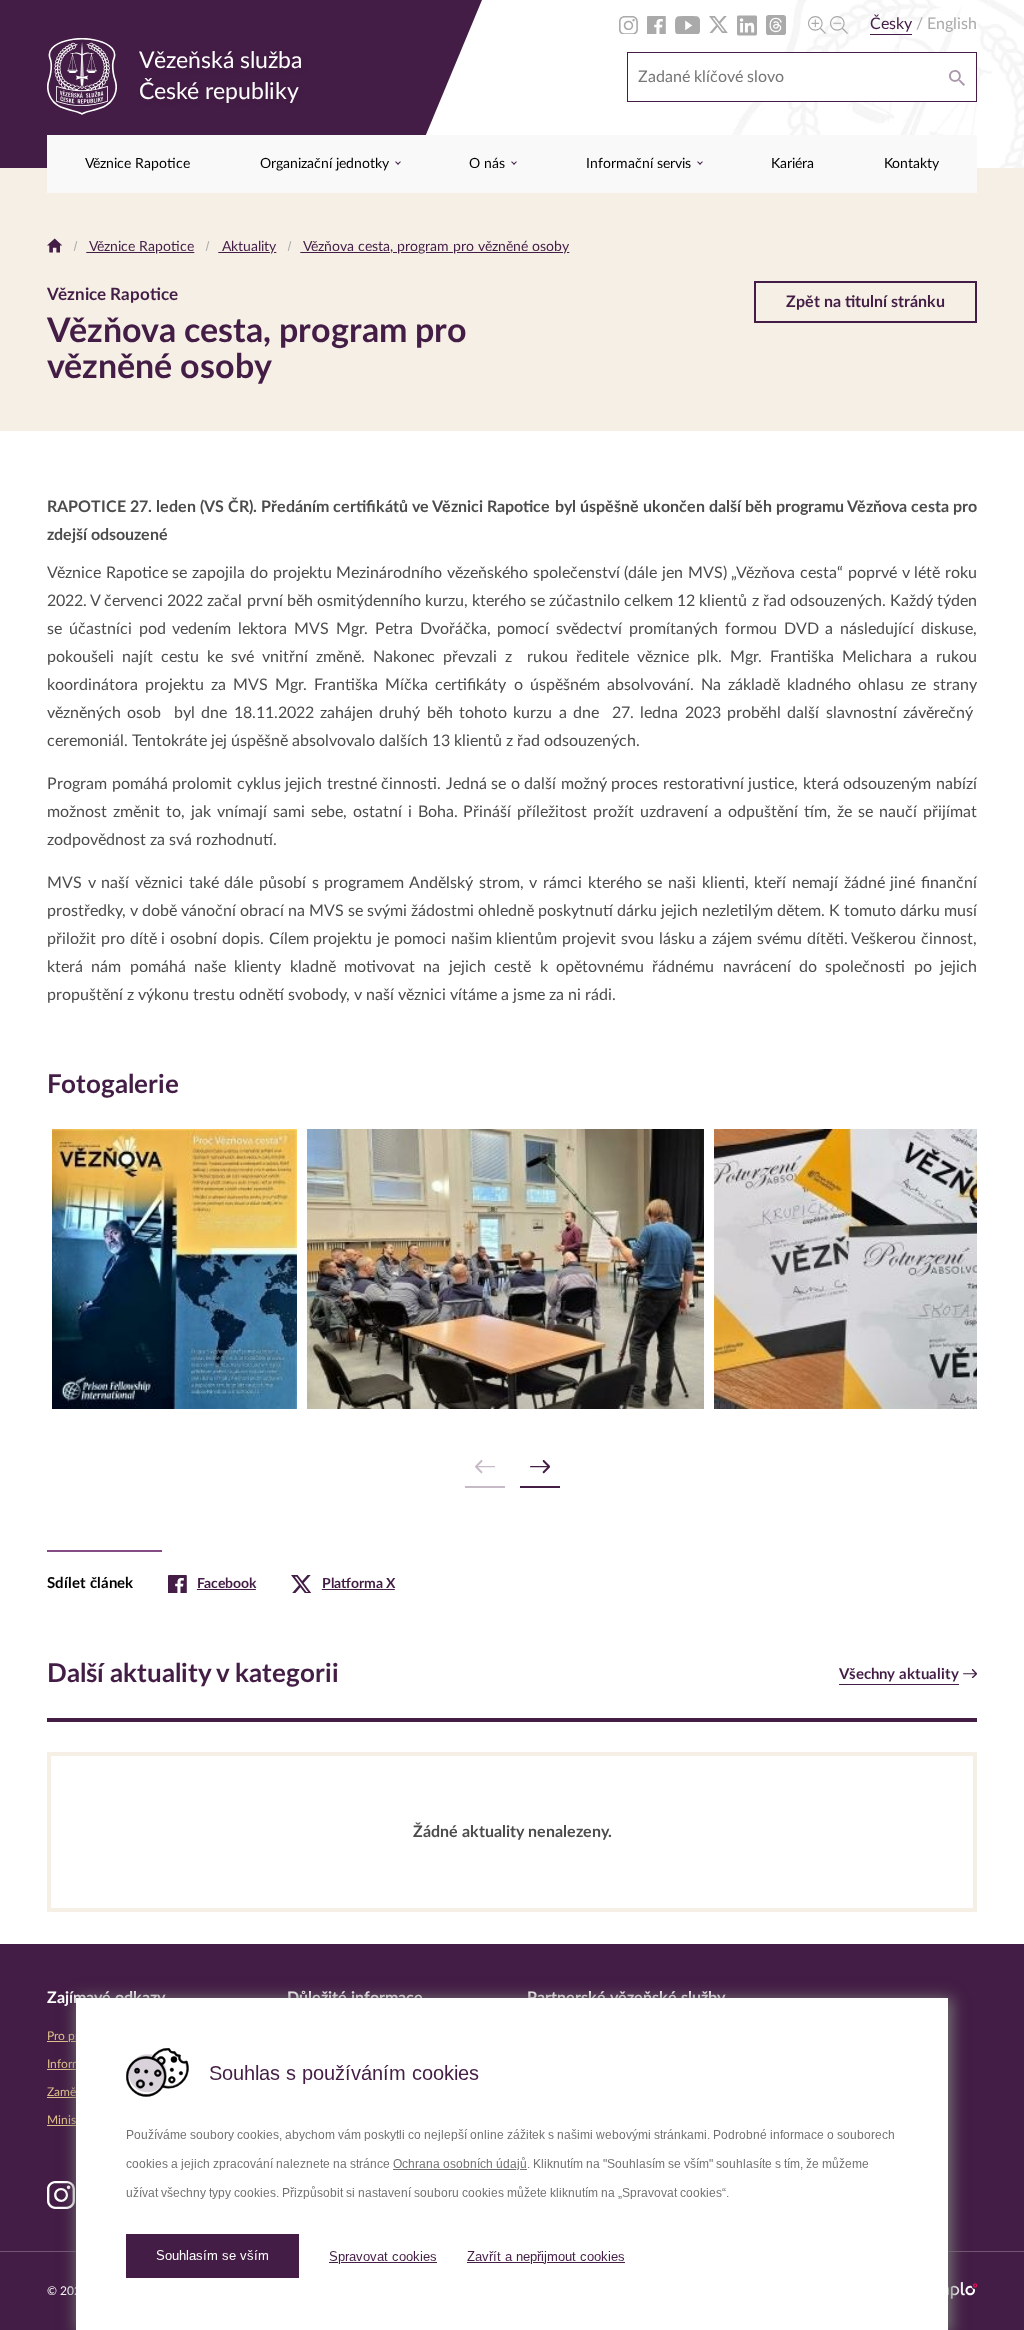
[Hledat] (957, 77)
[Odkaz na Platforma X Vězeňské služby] (718, 24)
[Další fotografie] (540, 1467)
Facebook (226, 1584)
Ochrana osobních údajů (460, 2164)
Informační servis (640, 164)
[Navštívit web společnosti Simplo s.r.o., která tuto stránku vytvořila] (950, 2290)
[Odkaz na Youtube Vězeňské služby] (687, 24)
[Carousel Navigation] (512, 1467)
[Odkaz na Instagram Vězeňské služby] (628, 24)
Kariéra (792, 164)
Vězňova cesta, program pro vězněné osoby (434, 247)
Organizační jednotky (326, 164)
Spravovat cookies (383, 2256)
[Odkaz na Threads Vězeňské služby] (776, 24)
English (952, 24)
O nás (489, 164)
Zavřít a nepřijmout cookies (546, 2256)
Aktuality (247, 247)
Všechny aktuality (899, 1674)
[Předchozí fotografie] (485, 1467)
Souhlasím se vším (212, 2255)
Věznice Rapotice (137, 164)
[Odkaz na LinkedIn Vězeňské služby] (747, 24)
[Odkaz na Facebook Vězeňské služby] (656, 24)
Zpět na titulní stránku (865, 302)
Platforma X (358, 1584)
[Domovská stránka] (54, 247)
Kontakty (911, 164)
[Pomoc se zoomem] (828, 24)
